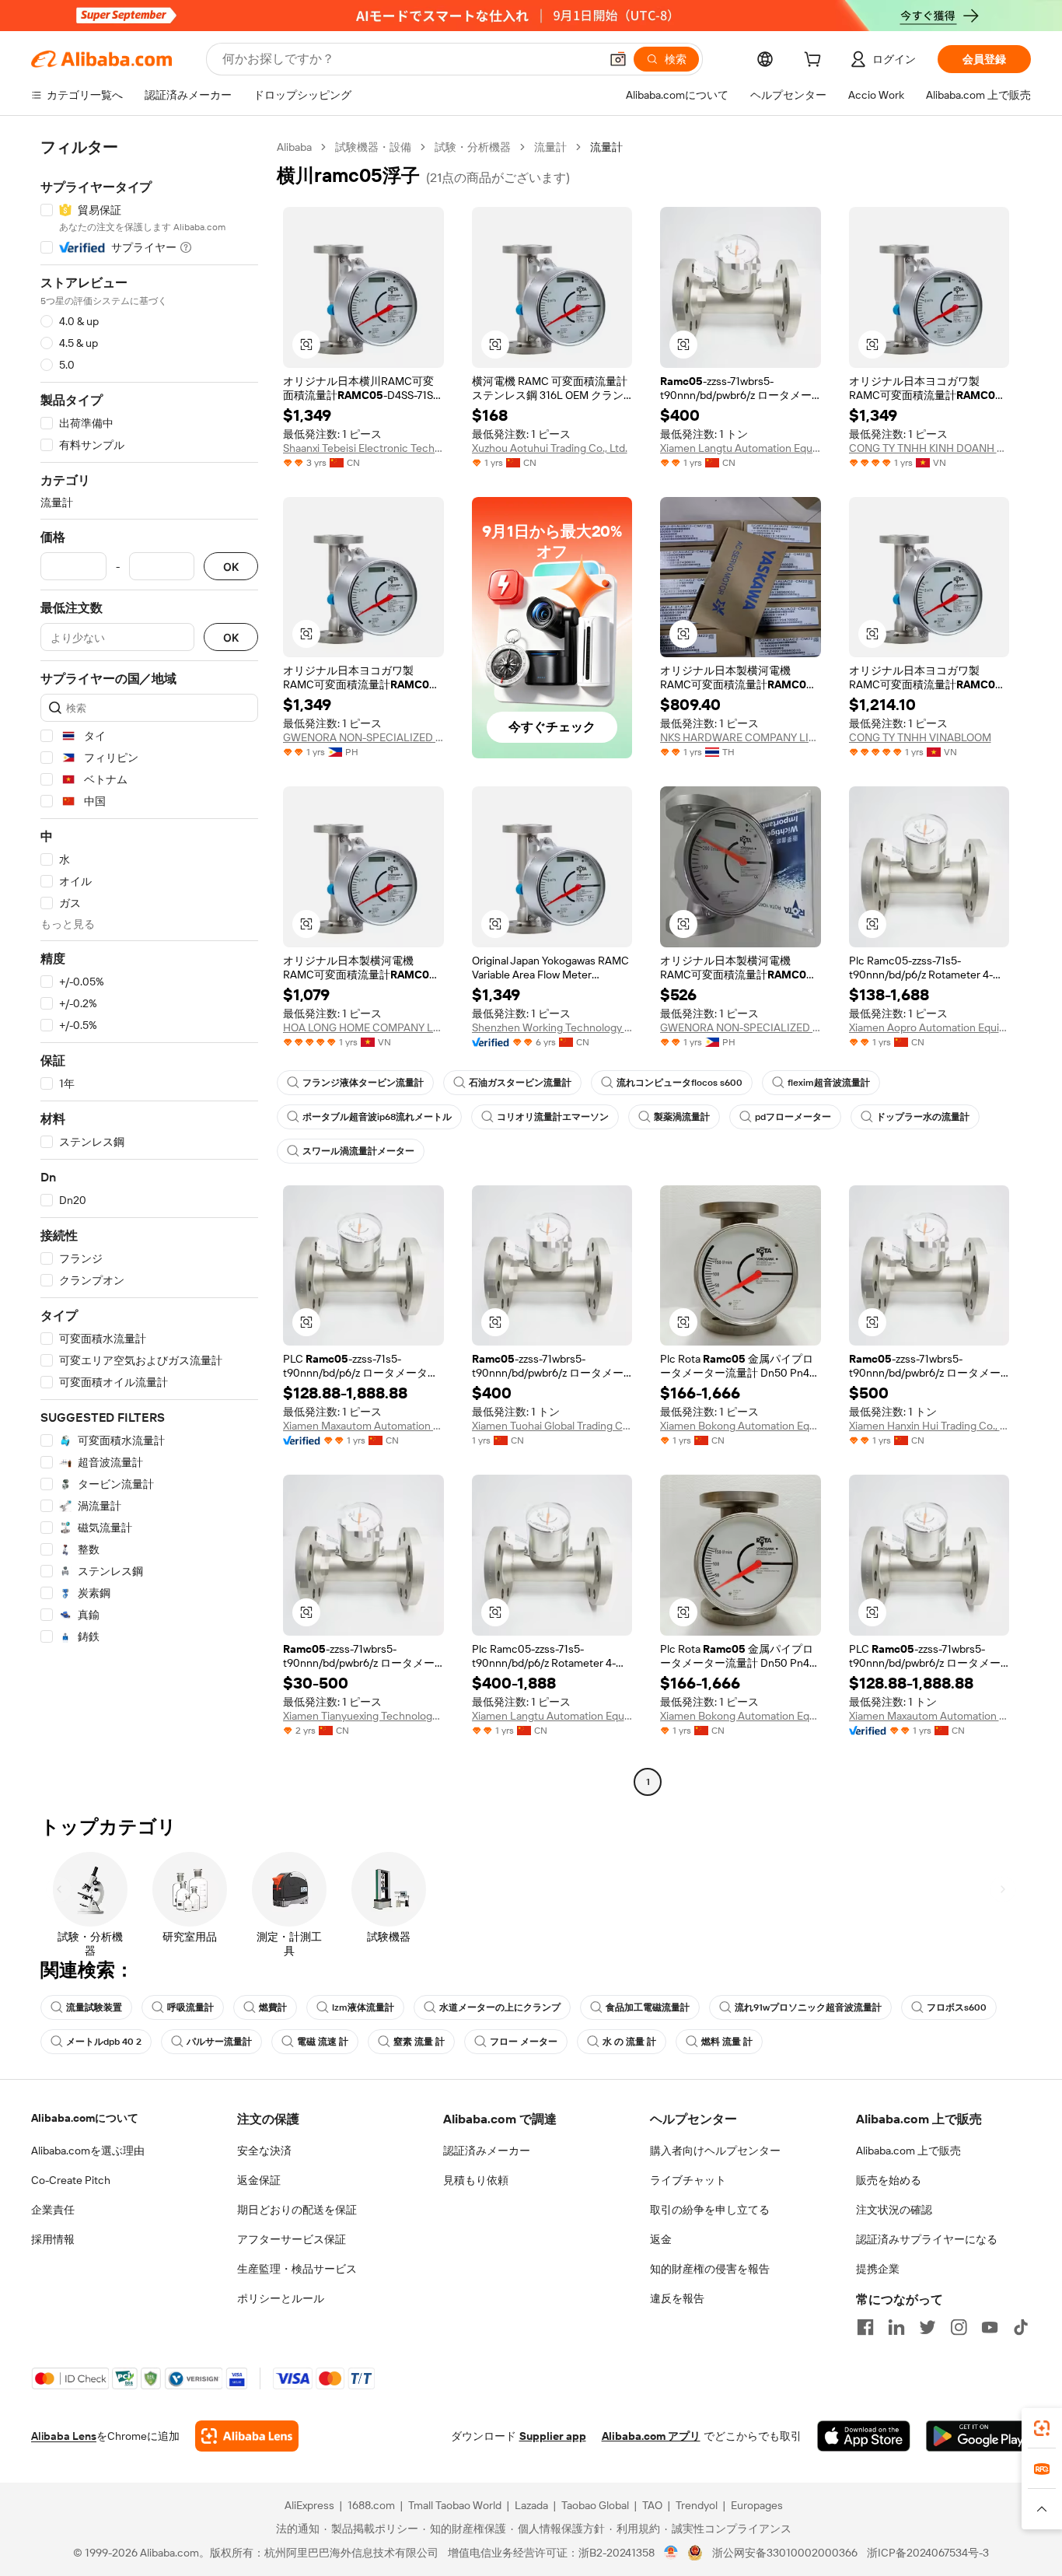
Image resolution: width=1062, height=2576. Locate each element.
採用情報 (53, 2239)
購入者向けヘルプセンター (715, 2151)
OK (231, 567)
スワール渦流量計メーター (358, 1151)
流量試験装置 (94, 2007)
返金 (661, 2239)
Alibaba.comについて (85, 2118)
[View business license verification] (671, 2553)
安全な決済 (264, 2151)
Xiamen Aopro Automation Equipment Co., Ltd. (929, 1027)
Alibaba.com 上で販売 (908, 2151)
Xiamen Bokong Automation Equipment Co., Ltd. (741, 1426)
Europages (757, 2505)
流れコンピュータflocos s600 (679, 1083)
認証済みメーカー (487, 2151)
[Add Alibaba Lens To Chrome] (247, 2436)
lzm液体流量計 (363, 2007)
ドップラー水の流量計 (923, 1117)
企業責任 (53, 2210)
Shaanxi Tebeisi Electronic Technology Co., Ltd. (363, 448)
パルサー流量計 (219, 2042)
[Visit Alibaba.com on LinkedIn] (896, 2327)
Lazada (531, 2505)
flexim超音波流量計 (829, 1083)
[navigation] (149, 966)
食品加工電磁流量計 (648, 2007)
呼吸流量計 (190, 2007)
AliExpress (309, 2505)
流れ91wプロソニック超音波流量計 (808, 2007)
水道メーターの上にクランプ (500, 2007)
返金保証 (259, 2180)
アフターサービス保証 (292, 2239)
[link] (1042, 2428)
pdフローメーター (793, 1117)
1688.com (371, 2505)
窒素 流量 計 (419, 2042)
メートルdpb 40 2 (104, 2042)
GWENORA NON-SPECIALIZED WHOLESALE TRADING (363, 737)
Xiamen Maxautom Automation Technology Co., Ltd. (363, 1426)
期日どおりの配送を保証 (297, 2210)
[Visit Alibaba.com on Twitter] (928, 2327)
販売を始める (889, 2180)
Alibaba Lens (64, 2436)
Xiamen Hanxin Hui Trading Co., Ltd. (929, 1426)
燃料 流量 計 (727, 2042)
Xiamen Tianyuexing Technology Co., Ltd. (363, 1716)
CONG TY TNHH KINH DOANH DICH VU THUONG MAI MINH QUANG (929, 448)
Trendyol (697, 2505)
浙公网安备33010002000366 (785, 2553)
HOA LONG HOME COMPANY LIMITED (363, 1027)
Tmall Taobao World (455, 2505)
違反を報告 (677, 2298)
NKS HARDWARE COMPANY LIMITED (741, 737)
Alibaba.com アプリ (651, 2436)
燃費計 (273, 2007)
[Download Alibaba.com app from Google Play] (978, 2436)
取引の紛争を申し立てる (710, 2210)
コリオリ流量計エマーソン (553, 1117)
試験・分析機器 (473, 147)
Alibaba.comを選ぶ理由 (88, 2151)
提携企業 (878, 2269)
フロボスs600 (957, 2007)
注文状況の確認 (894, 2210)
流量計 (550, 147)
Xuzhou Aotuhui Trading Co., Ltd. (550, 448)
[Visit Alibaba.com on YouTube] (990, 2327)
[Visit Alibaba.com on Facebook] (865, 2327)
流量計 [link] (606, 147)
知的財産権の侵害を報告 (710, 2269)
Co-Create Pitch (71, 2180)
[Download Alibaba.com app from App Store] (864, 2436)
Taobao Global (595, 2505)
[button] (618, 59)
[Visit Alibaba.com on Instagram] (959, 2327)
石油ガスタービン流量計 (520, 1083)
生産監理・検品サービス (297, 2269)
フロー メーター (524, 2042)
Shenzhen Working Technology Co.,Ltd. (552, 1027)
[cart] (816, 61)
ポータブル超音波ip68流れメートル (377, 1117)
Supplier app (553, 2436)
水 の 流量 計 (629, 2042)
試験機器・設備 (373, 147)
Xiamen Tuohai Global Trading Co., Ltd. (552, 1426)
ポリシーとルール (281, 2298)
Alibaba (294, 147)
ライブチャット (688, 2180)
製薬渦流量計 (682, 1117)
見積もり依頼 (476, 2180)
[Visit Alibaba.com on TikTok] (1021, 2327)
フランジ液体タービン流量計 (363, 1083)
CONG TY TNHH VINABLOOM (920, 737)
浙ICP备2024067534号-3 (928, 2553)
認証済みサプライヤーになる (927, 2239)
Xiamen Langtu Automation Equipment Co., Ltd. (741, 448)
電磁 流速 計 (323, 2042)
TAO (652, 2505)
